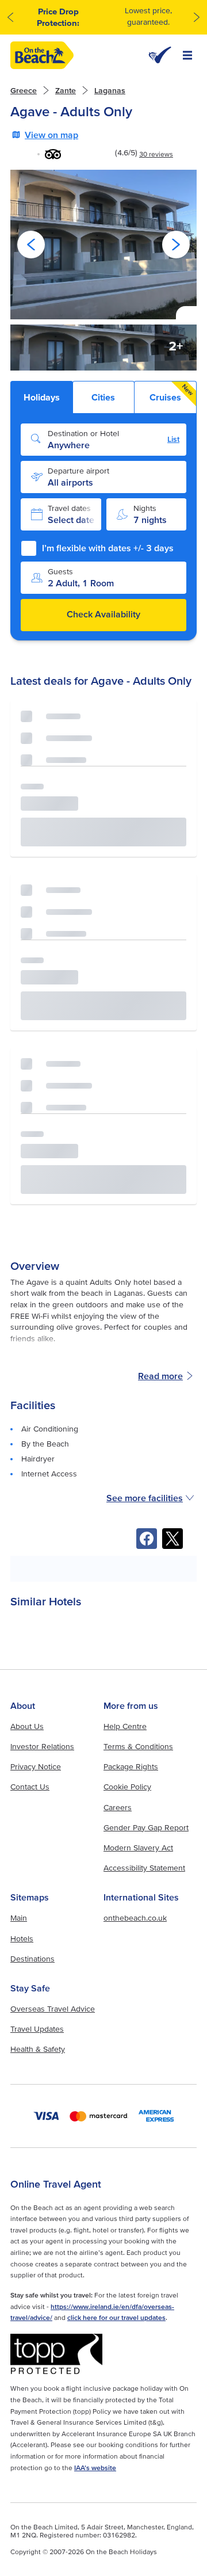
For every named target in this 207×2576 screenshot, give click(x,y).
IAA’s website (95, 2468)
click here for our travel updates (116, 2317)
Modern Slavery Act (138, 1848)
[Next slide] (176, 245)
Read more (160, 1376)
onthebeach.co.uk (135, 1918)
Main (19, 1918)
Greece (24, 90)
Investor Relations (42, 1746)
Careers (118, 1807)
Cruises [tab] (172, 392)
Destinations (32, 1959)
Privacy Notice (36, 1766)
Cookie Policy (127, 1787)
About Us (27, 1726)
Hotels (22, 1938)
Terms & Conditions (138, 1746)
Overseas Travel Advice (53, 2009)
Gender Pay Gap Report (146, 1827)
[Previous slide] (31, 245)
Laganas (110, 90)
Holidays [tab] (42, 397)
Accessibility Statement (144, 1868)
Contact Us (30, 1787)
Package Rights (131, 1766)
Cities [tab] (103, 397)
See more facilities (145, 1498)
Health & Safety (38, 2049)
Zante (66, 90)
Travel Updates (37, 2029)
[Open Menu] (187, 55)
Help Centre (125, 1726)
